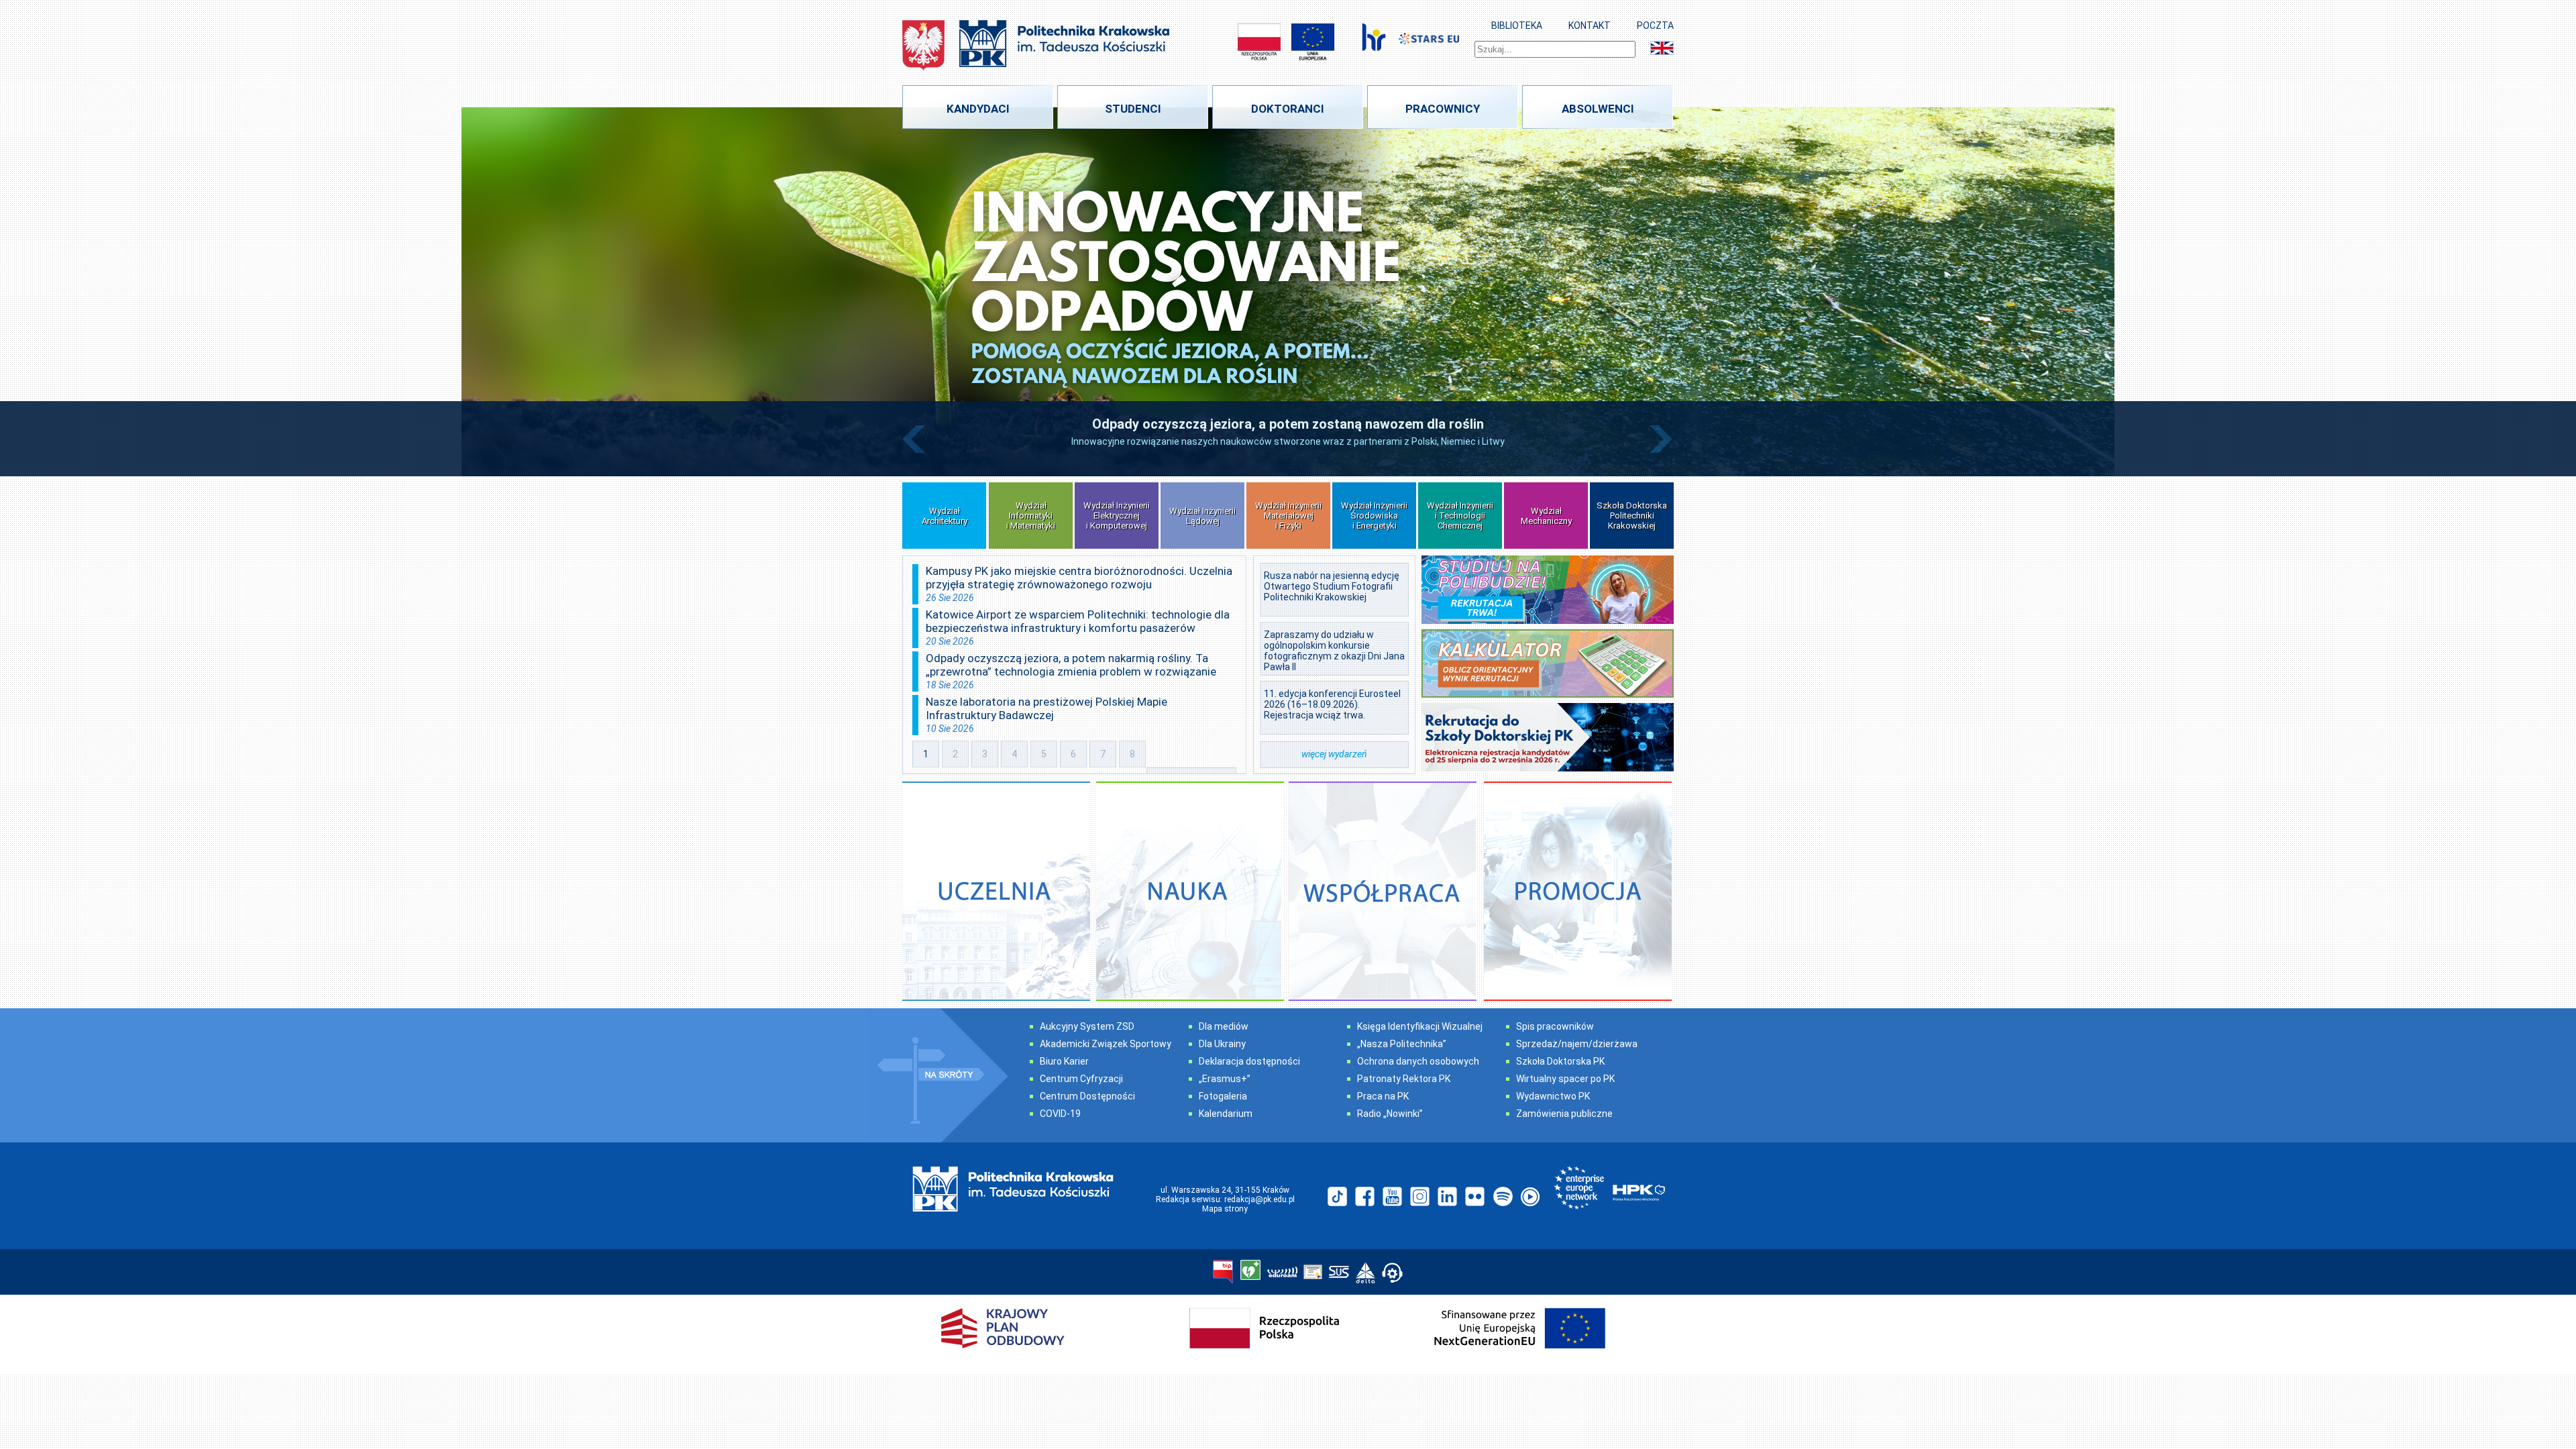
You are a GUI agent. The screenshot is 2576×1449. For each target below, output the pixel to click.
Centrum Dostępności (1087, 1096)
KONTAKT (1590, 25)
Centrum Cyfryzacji (1081, 1079)
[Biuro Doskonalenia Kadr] (1374, 42)
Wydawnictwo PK (1553, 1096)
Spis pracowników (1555, 1026)
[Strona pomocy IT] (1392, 1274)
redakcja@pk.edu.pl (1259, 1199)
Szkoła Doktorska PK (1560, 1061)
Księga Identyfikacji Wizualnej (1420, 1026)
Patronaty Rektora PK (1404, 1079)
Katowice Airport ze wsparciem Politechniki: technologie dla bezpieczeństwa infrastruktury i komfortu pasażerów (1078, 621)
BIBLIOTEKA (1517, 25)
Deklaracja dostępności (1249, 1061)
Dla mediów (1224, 1026)
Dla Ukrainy (1222, 1044)
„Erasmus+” (1225, 1079)
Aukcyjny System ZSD (1087, 1026)
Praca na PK (1383, 1096)
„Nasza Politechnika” (1402, 1044)
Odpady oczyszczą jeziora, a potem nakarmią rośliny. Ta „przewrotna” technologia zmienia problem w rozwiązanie (1071, 665)
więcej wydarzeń (1334, 754)
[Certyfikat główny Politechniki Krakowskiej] (1313, 1273)
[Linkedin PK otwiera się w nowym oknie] (1447, 1197)
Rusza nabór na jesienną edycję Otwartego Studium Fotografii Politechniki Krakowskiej (1332, 586)
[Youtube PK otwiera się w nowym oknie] (1392, 1197)
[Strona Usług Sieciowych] (1339, 1273)
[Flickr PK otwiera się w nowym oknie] (1475, 1197)
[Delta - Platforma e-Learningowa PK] (1365, 1274)
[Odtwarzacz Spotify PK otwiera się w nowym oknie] (1502, 1197)
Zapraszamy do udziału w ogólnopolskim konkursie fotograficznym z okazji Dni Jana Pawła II (1334, 651)
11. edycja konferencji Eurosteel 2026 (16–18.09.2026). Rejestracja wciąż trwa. (1332, 704)
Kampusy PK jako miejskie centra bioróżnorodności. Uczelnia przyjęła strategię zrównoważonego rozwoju (1079, 578)
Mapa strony (1225, 1209)
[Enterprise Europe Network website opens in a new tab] (1579, 1189)
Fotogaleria (1223, 1096)
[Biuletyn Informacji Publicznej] (1223, 1273)
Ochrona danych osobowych (1418, 1061)
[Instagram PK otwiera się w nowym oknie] (1420, 1197)
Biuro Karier (1064, 1061)
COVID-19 (1060, 1114)
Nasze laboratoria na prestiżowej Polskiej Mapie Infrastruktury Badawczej (1046, 708)
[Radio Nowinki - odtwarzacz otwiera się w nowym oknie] (1530, 1197)
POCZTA (1655, 25)
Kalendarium (1226, 1114)
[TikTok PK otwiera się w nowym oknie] (1337, 1197)
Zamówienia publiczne (1564, 1114)
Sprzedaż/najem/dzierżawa (1577, 1044)
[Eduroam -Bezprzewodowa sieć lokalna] (1282, 1273)
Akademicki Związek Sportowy (1106, 1044)
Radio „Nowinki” (1390, 1114)
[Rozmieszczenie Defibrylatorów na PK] (1250, 1271)
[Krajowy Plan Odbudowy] (1288, 1358)
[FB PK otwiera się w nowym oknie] (1365, 1197)
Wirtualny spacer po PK (1565, 1079)
